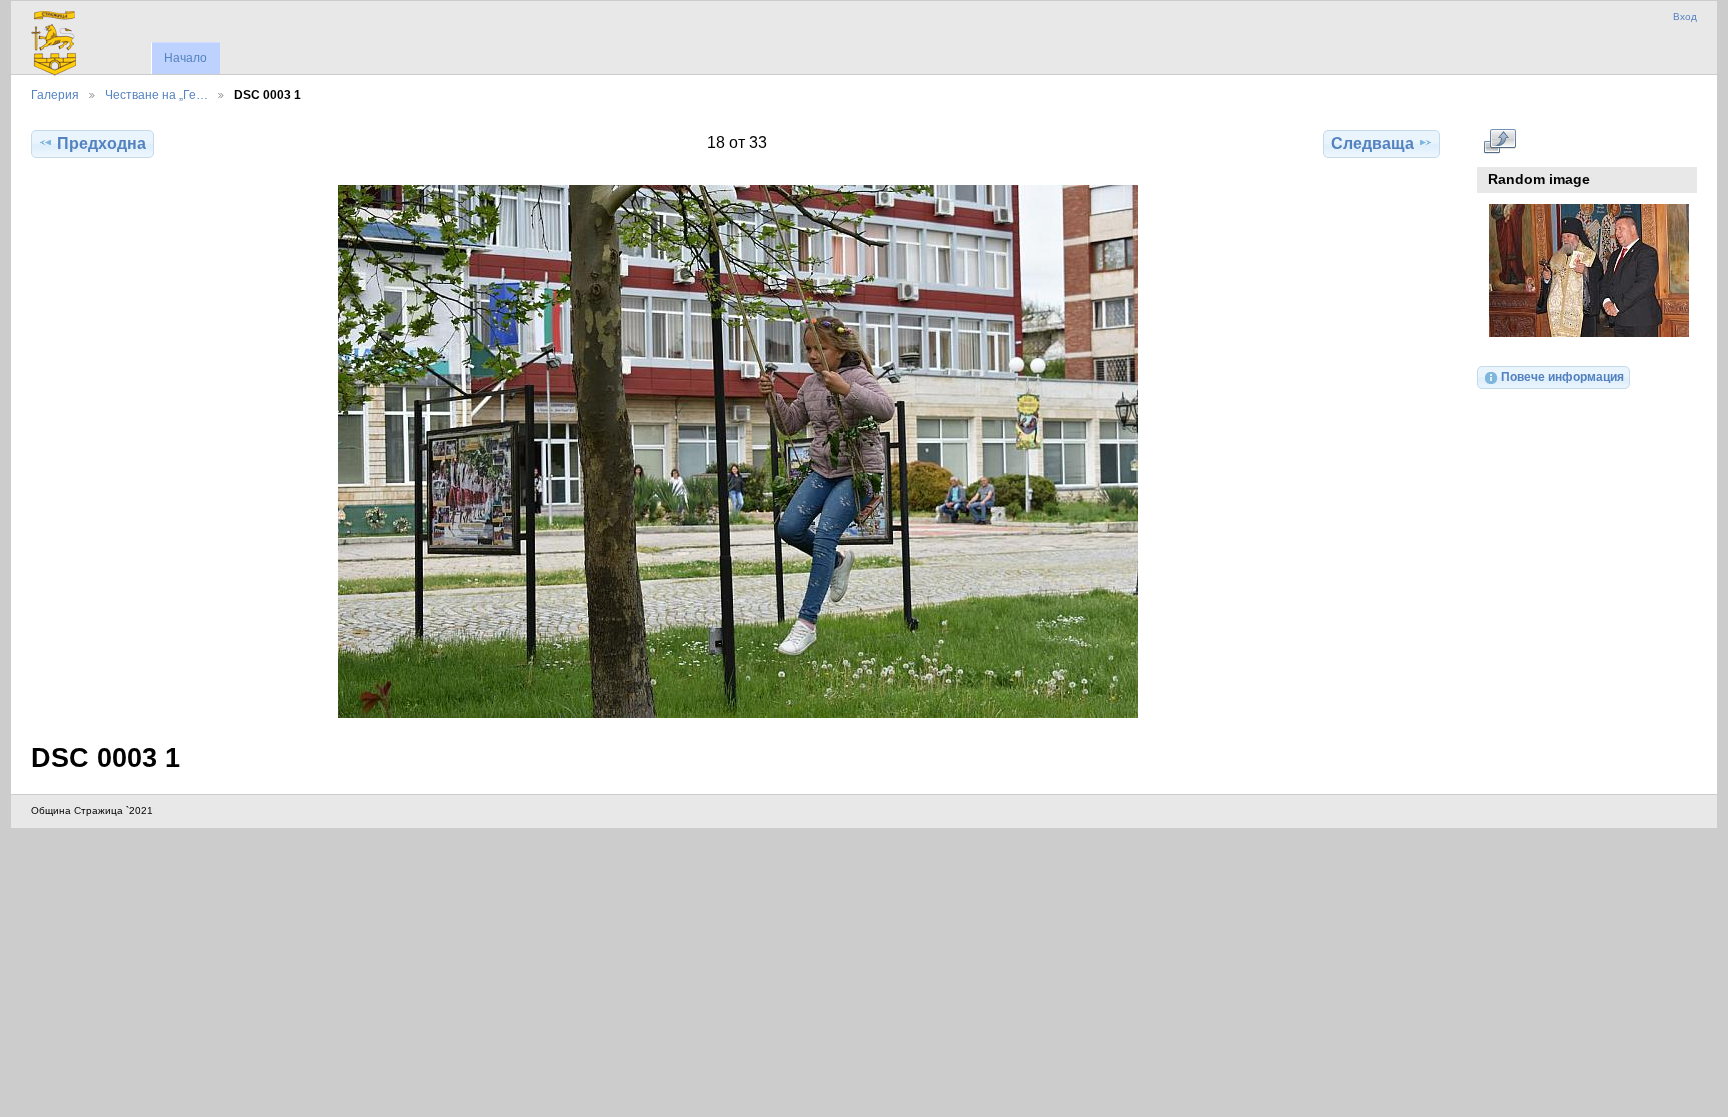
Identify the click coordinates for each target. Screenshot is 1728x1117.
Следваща (1372, 143)
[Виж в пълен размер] (737, 451)
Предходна (101, 143)
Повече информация (1562, 376)
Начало (185, 58)
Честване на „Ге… (156, 94)
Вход (1685, 16)
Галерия (55, 94)
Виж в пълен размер (1499, 141)
